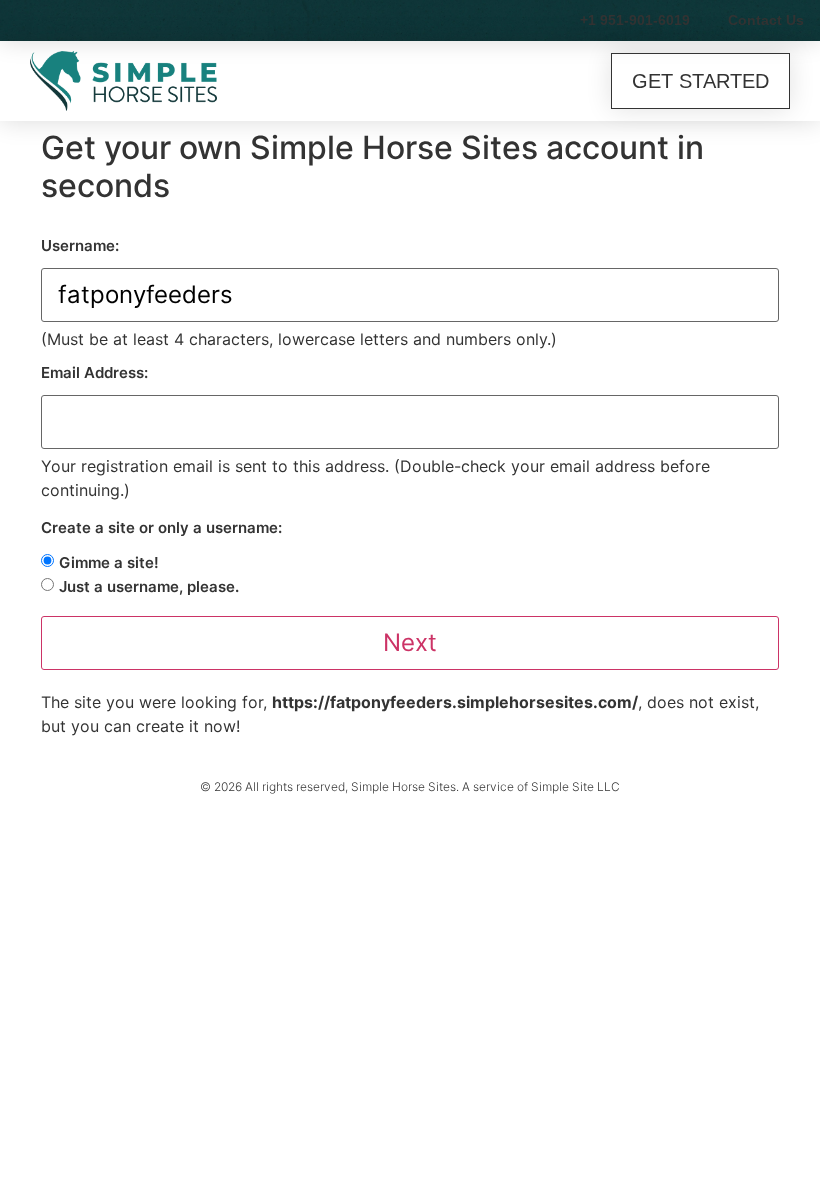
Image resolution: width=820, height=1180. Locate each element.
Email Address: (94, 372)
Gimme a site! (109, 562)
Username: (80, 245)
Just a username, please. (149, 586)
